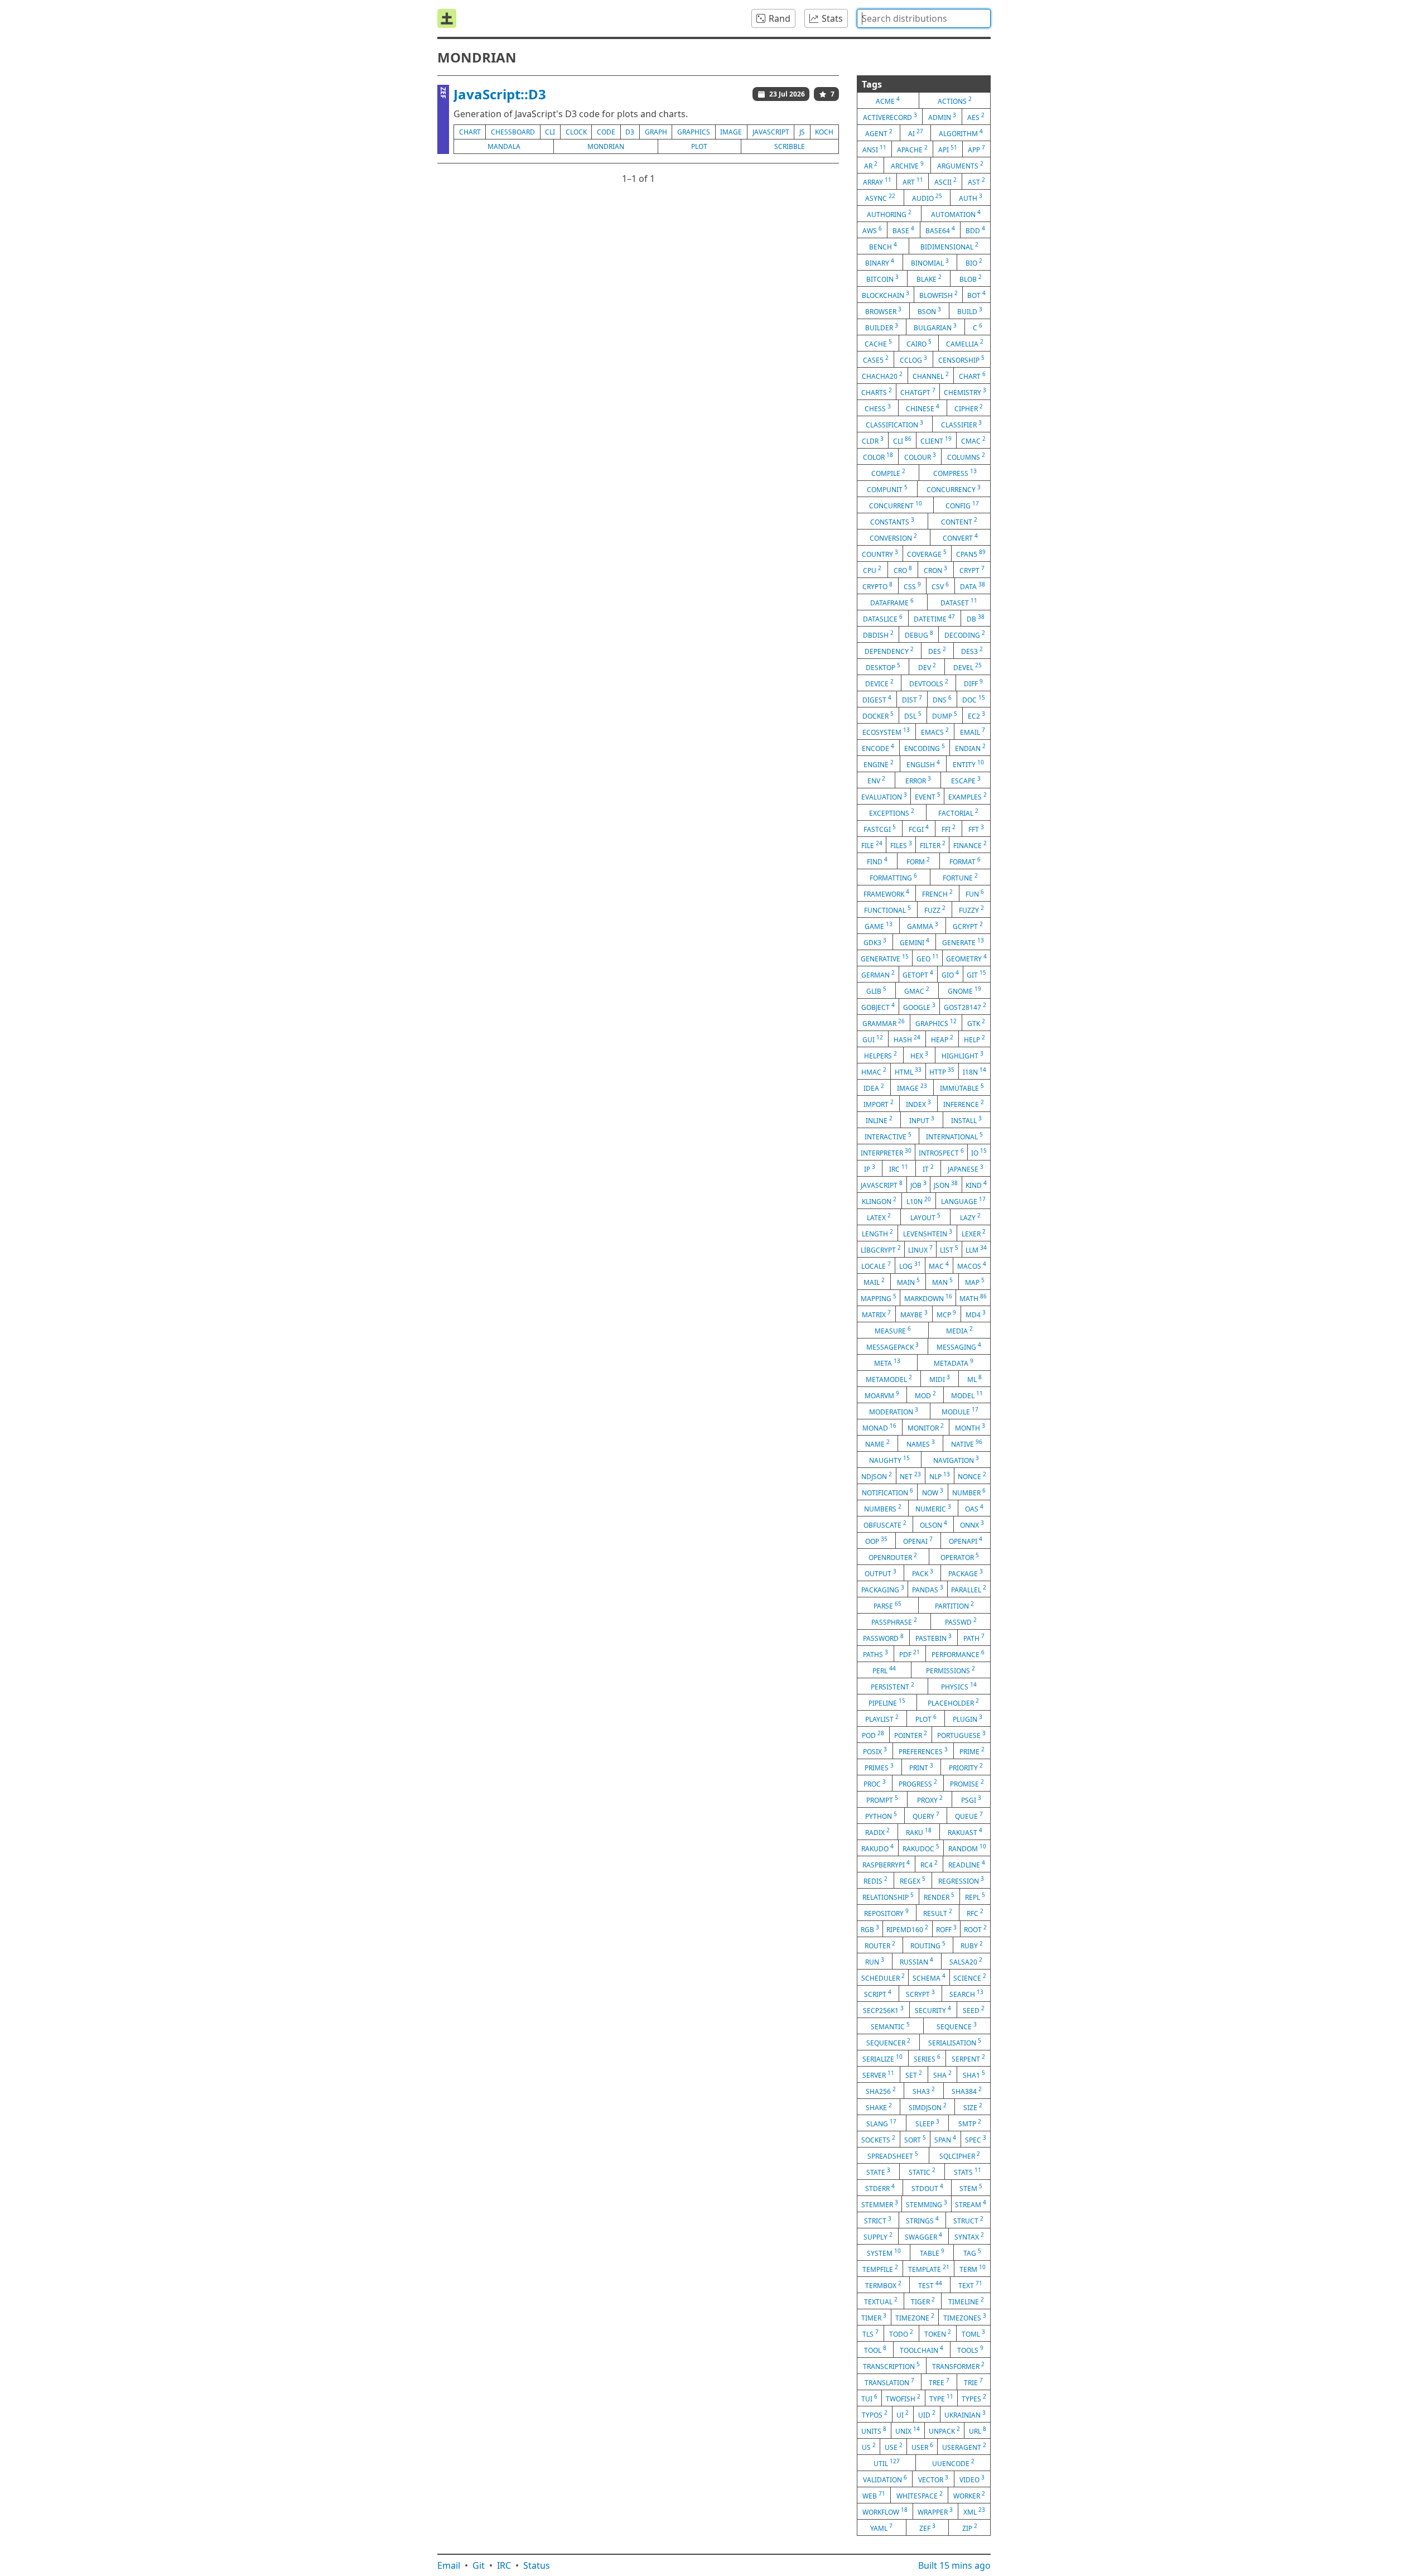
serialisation (955, 2042)
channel (931, 375)
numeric (933, 1508)
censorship (961, 359)
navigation (956, 1460)
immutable (962, 1087)
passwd (961, 1621)
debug (919, 634)
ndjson (877, 1476)
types (974, 2398)
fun (975, 893)
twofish (903, 2398)
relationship (888, 1896)
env (876, 780)
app (976, 149)
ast (976, 181)
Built (954, 2565)
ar (871, 165)
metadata (954, 1362)
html (908, 1071)
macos (972, 1265)
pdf (910, 1654)
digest (877, 699)
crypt (972, 570)
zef (927, 2527)
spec (976, 2139)
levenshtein (928, 1233)
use (894, 2447)
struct (968, 2220)
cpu (872, 570)
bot (976, 295)
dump (945, 715)
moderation (894, 1411)
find (877, 861)
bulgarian (935, 327)
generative (885, 958)
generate (963, 942)
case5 (876, 359)
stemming (927, 2204)
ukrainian (965, 2414)
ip (870, 1168)
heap (942, 1039)
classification (894, 424)
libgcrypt (881, 1249)
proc (875, 1783)
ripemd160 (907, 1929)
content (959, 521)
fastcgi (880, 829)
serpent (968, 2058)
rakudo (877, 1848)
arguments (960, 165)
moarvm (882, 1395)
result (938, 1913)
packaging (883, 1589)
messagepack (893, 1346)
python (881, 1816)
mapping (879, 1298)
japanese (966, 1168)
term (973, 2269)
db (976, 618)
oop (876, 1540)
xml (974, 2511)
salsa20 (966, 1961)
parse (887, 1605)
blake (929, 278)
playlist (882, 1718)
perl (884, 1670)
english (923, 764)
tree (939, 2382)
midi (940, 1379)
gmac (917, 990)
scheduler (883, 1977)
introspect (941, 1152)
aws (872, 230)
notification (887, 1492)
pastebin (933, 1638)
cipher (969, 408)
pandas (928, 1589)
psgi (971, 1799)
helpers (881, 1055)
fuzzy (971, 909)
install (966, 1120)
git (976, 974)
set (914, 2074)
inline (879, 1120)
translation (889, 2382)
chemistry (965, 392)
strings (922, 2220)
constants (892, 521)
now (933, 1492)
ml (974, 1379)
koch (824, 132)
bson (929, 311)
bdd (975, 230)
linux (920, 1249)
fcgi (919, 829)
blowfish (939, 295)
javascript (771, 132)
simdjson (928, 2107)
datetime (934, 618)
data (973, 586)
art (913, 181)
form (918, 861)
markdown (928, 1298)
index (918, 1104)
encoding (925, 748)
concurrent (896, 505)
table (932, 2252)
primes (879, 1767)
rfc (975, 1913)
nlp (940, 1476)
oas (974, 1508)
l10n (919, 1201)
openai (918, 1540)
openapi (966, 1540)
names (921, 1443)
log (910, 1265)
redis (875, 1880)
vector (933, 2479)
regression (961, 1880)
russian (916, 1961)
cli (550, 132)
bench (883, 246)
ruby (972, 1945)
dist (912, 699)
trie (973, 2382)
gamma (923, 926)
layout (925, 1217)
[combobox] (924, 18)
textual (881, 2301)
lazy (970, 1217)
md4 (976, 1314)
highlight (963, 1055)
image (731, 132)
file (872, 845)
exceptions (892, 812)
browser (883, 311)
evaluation (884, 796)
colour (920, 456)
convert (960, 537)
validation (885, 2479)
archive (907, 165)
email (973, 731)
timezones (965, 2317)
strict (878, 2220)
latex (879, 1217)
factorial (958, 812)
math (973, 1298)
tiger (923, 2301)
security (933, 2010)
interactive (888, 1136)
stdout (927, 2188)
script (878, 1994)
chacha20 (882, 375)
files (901, 845)
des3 (972, 651)
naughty (889, 1460)
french (937, 893)
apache (912, 149)
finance (970, 845)
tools (970, 2349)
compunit (887, 489)
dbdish (878, 634)
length (877, 1233)
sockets (878, 2139)
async (880, 198)
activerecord (890, 117)
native (967, 1443)
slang (881, 2123)
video (972, 2479)
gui (873, 1039)
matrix (876, 1314)
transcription (891, 2366)
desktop (883, 667)
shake (879, 2107)
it (928, 1168)
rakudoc (921, 1848)
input (922, 1120)
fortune (960, 877)
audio (927, 198)
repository (886, 1913)
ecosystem (886, 731)
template (929, 2269)
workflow (885, 2511)
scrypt (920, 1994)
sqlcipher (960, 2155)
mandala (504, 146)
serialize (882, 2058)
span (945, 2139)
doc (974, 699)
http (942, 1071)
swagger (923, 2236)
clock (576, 132)
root (975, 1929)
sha (942, 2074)
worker (969, 2495)
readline (967, 1864)
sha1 (974, 2074)
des (937, 651)
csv (940, 586)
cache (878, 343)
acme (888, 100)
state (878, 2171)
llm (976, 1249)
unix (908, 2430)
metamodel (889, 1379)
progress (918, 1783)
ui (903, 2414)
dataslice (883, 618)
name (877, 1443)
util (887, 2463)
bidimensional (949, 246)
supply (878, 2236)
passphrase (894, 1621)
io (979, 1152)
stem (971, 2188)
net (910, 1476)
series (927, 2058)
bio (974, 262)
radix (877, 1832)
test (930, 2285)
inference (964, 1104)
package (966, 1573)
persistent (893, 1686)
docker (878, 715)
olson (933, 1524)
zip (970, 2527)
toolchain (922, 2349)
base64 (940, 230)
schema (929, 1977)
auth (971, 198)
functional (887, 909)
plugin (968, 1718)
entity (968, 764)
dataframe (892, 602)
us (869, 2447)
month (970, 1427)
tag (972, 2252)
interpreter (886, 1152)
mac (939, 1265)
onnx (972, 1524)
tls (870, 2333)
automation (956, 214)
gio (950, 974)
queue (969, 1816)
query (926, 1816)
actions (955, 100)
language (963, 1201)
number (969, 1492)
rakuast (965, 1832)
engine (879, 764)
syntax (969, 2236)
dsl (913, 715)
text (970, 2285)
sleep (927, 2123)
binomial (930, 262)
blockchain (886, 295)
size (973, 2107)
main (908, 1282)
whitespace (920, 2495)
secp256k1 (883, 2010)
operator (960, 1557)
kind (976, 1185)
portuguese (961, 1735)
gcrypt (968, 926)
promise (967, 1783)
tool (875, 2349)
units (874, 2430)
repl (975, 1896)
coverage (927, 553)
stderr (880, 2188)
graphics (694, 132)
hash (907, 1039)
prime (972, 1751)
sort (915, 2139)
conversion (893, 537)
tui (869, 2398)
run (875, 1961)
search (966, 1994)
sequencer (888, 2042)
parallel (969, 1589)
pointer (911, 1735)
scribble (790, 146)
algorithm (961, 133)
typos (875, 2414)
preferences (923, 1751)
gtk (976, 1023)
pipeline (887, 1702)
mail (874, 1282)
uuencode (953, 2463)
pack (923, 1573)
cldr (873, 440)
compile (888, 473)
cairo (919, 343)
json (946, 1185)
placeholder (953, 1702)
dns (942, 699)
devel (968, 667)
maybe (914, 1314)
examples (968, 796)
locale (876, 1265)
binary (880, 262)
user (922, 2447)
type (941, 2398)
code (606, 132)
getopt (918, 974)
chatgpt (918, 392)
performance (958, 1654)
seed (974, 2010)
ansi (874, 149)
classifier (961, 424)
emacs (935, 731)
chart (470, 132)
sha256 (881, 2091)
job (918, 1185)
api (948, 149)
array (877, 181)
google (919, 1007)
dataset (959, 602)
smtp (970, 2123)
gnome (964, 990)
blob (971, 278)
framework (886, 893)
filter (933, 845)
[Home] (447, 18)
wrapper (935, 2511)
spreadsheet (893, 2155)
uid (927, 2414)
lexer (974, 1233)
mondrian (606, 146)
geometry (966, 958)
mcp (946, 1314)
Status (537, 2565)
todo (901, 2333)
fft (976, 829)
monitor (926, 1427)
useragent (964, 2447)
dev (927, 667)
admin (942, 117)
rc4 (929, 1864)
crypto (877, 586)
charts (877, 392)
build (970, 311)
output (881, 1573)
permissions (951, 1670)
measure (893, 1330)
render (939, 1896)
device (879, 683)
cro (903, 570)
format (965, 861)
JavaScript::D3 (500, 94)
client (936, 440)
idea (874, 1087)
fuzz (935, 909)
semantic (890, 2026)
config (962, 505)
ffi (949, 829)
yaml (881, 2527)
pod (873, 1735)
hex (919, 1055)
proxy (930, 1799)
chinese (923, 408)
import (879, 1104)
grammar (884, 1023)
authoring (889, 214)
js (802, 132)
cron (935, 570)
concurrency (954, 489)
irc (899, 1168)
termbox (883, 2285)
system (884, 2252)
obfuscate (885, 1524)
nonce (972, 1476)
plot (699, 146)
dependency (889, 651)
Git (479, 2565)
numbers (883, 1508)
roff (946, 1929)
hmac (874, 1071)
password (883, 1638)
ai (916, 133)
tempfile (880, 2269)
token (938, 2333)
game (879, 926)
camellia (965, 343)
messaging (959, 1346)
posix (875, 1751)
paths (875, 1654)
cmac (973, 440)
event (928, 796)
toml (973, 2333)
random (967, 1848)
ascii (945, 181)
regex (913, 1880)
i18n (974, 1071)
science (970, 1977)
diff (973, 683)
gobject (878, 1007)
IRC (504, 2565)
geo (928, 958)
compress (955, 473)
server (878, 2074)
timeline (966, 2301)
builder (882, 327)
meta (887, 1362)
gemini (915, 942)
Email (449, 2565)
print (921, 1767)
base (903, 230)
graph (656, 132)
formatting (893, 877)
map (975, 1282)
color (878, 456)
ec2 (976, 715)
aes (976, 117)
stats (968, 2171)
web (874, 2495)
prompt (882, 1799)
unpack (944, 2430)
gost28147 (965, 1007)
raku (919, 1832)
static (922, 2171)
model (967, 1395)
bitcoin (882, 278)
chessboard (513, 132)
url (978, 2430)
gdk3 (875, 942)
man (942, 1282)
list (949, 1249)
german (878, 974)
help (974, 1039)
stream (971, 2204)
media (959, 1330)
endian (970, 748)
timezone (915, 2317)
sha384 (967, 2091)
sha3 (924, 2091)
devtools (929, 683)
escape (966, 780)
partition (954, 1605)
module (960, 1411)
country (880, 553)
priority (966, 1767)
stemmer (880, 2204)
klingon (879, 1201)
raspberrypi (886, 1864)
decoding (965, 634)
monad (879, 1427)
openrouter (893, 1557)
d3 (630, 132)
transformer (958, 2366)
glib (876, 990)
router (880, 1945)
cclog (913, 359)
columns (966, 456)
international (954, 1136)
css (912, 586)
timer (874, 2317)
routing (928, 1945)
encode (878, 748)
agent (879, 133)
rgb (870, 1929)
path (974, 1638)
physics (959, 1686)
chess (878, 408)
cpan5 (971, 553)
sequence (957, 2026)
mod (925, 1395)
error (918, 780)
